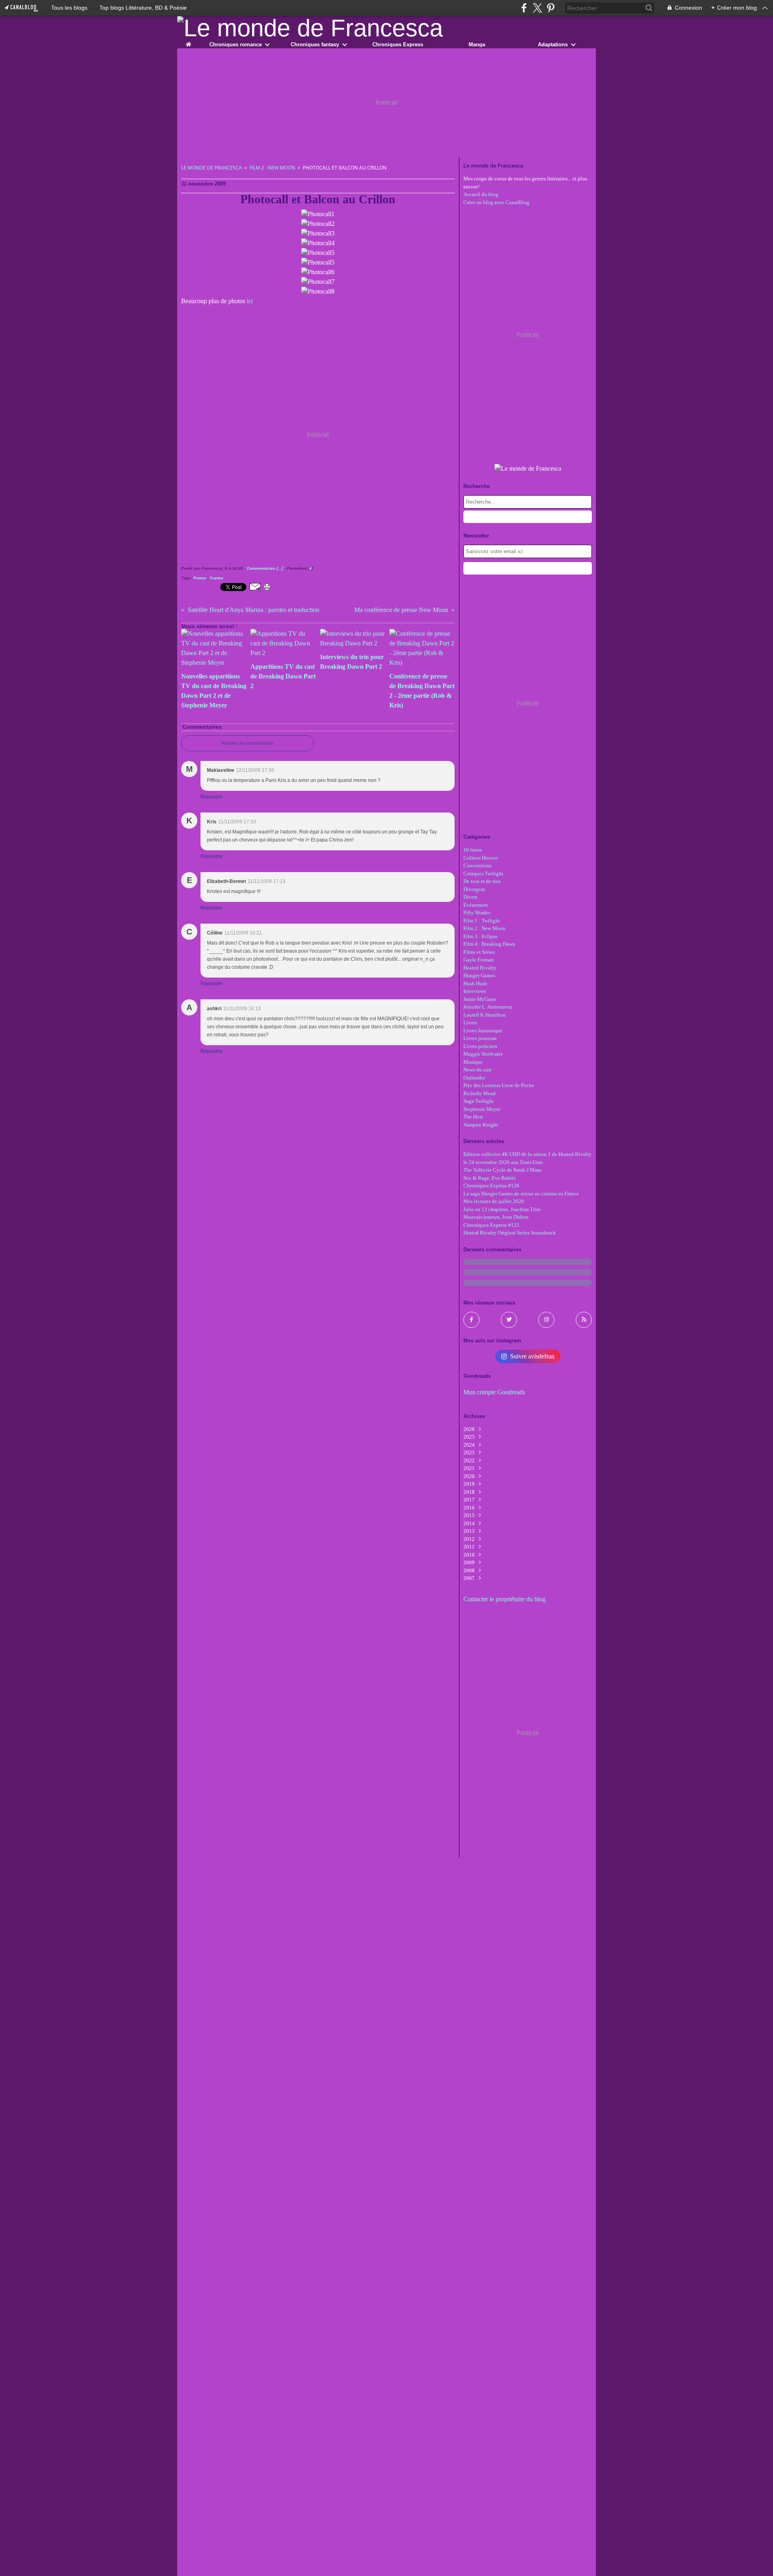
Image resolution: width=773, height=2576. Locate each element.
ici (250, 301)
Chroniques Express (398, 44)
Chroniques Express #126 (491, 1186)
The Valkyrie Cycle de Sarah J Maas (502, 1170)
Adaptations (553, 44)
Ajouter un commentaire (248, 743)
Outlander (474, 1078)
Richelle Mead (480, 1093)
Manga (477, 44)
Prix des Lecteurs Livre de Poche (499, 1085)
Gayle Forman (479, 960)
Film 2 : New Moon (272, 168)
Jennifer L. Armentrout (488, 1007)
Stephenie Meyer (482, 1109)
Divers (470, 897)
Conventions (477, 865)
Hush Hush (475, 983)
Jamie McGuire (480, 999)
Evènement (476, 905)
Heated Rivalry (480, 968)
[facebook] (524, 8)
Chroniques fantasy (315, 44)
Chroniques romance (236, 44)
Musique (473, 1062)
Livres (470, 1022)
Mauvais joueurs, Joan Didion (496, 1217)
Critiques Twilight (483, 873)
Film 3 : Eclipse (481, 936)
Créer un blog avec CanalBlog (496, 202)
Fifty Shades (477, 913)
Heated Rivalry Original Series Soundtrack (510, 1233)
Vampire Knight (481, 1125)
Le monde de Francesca (212, 168)
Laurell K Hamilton (485, 1015)
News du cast (477, 1070)
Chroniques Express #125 (491, 1225)
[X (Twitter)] (537, 8)
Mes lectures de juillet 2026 (494, 1201)
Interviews (475, 991)
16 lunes (473, 850)
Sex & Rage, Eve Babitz (490, 1178)
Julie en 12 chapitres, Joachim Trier (502, 1209)
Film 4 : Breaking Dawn (489, 944)
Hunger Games (479, 975)
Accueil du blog (481, 194)
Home (188, 43)
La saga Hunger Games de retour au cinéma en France (521, 1194)
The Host (473, 1117)
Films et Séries (479, 952)
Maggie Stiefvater (483, 1054)
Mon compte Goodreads (494, 1392)
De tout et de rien (482, 881)
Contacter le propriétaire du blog (504, 1599)
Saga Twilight (478, 1101)
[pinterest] (551, 8)
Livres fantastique (483, 1031)
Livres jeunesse (480, 1038)
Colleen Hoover (481, 858)
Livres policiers (480, 1046)
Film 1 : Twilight (482, 921)
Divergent (474, 889)
